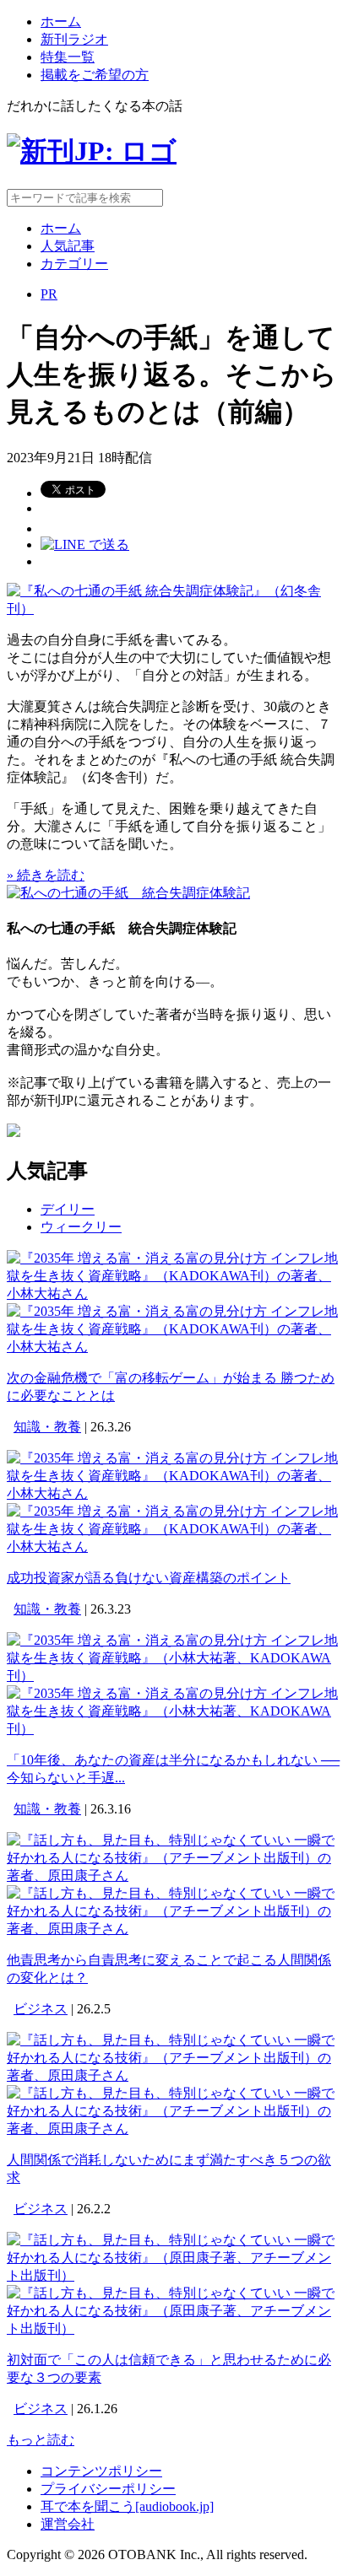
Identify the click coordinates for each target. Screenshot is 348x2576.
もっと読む (41, 2440)
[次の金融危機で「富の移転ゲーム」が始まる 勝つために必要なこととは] (174, 1293)
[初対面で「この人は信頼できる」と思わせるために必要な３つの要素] (174, 2275)
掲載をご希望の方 (95, 75)
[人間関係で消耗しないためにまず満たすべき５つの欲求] (174, 2075)
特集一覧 (68, 57)
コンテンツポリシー (101, 2471)
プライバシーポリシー (108, 2489)
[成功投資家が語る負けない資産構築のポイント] (174, 1493)
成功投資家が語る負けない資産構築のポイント (149, 1578)
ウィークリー (81, 1227)
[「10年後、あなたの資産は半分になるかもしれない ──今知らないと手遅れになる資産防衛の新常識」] (174, 1676)
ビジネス (41, 2009)
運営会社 (68, 2524)
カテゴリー (74, 264)
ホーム (61, 22)
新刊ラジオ (74, 39)
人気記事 (68, 246)
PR (49, 294)
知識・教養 (47, 1427)
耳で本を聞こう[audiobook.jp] (127, 2506)
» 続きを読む (46, 875)
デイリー (68, 1209)
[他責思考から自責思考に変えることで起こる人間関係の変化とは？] (174, 1875)
